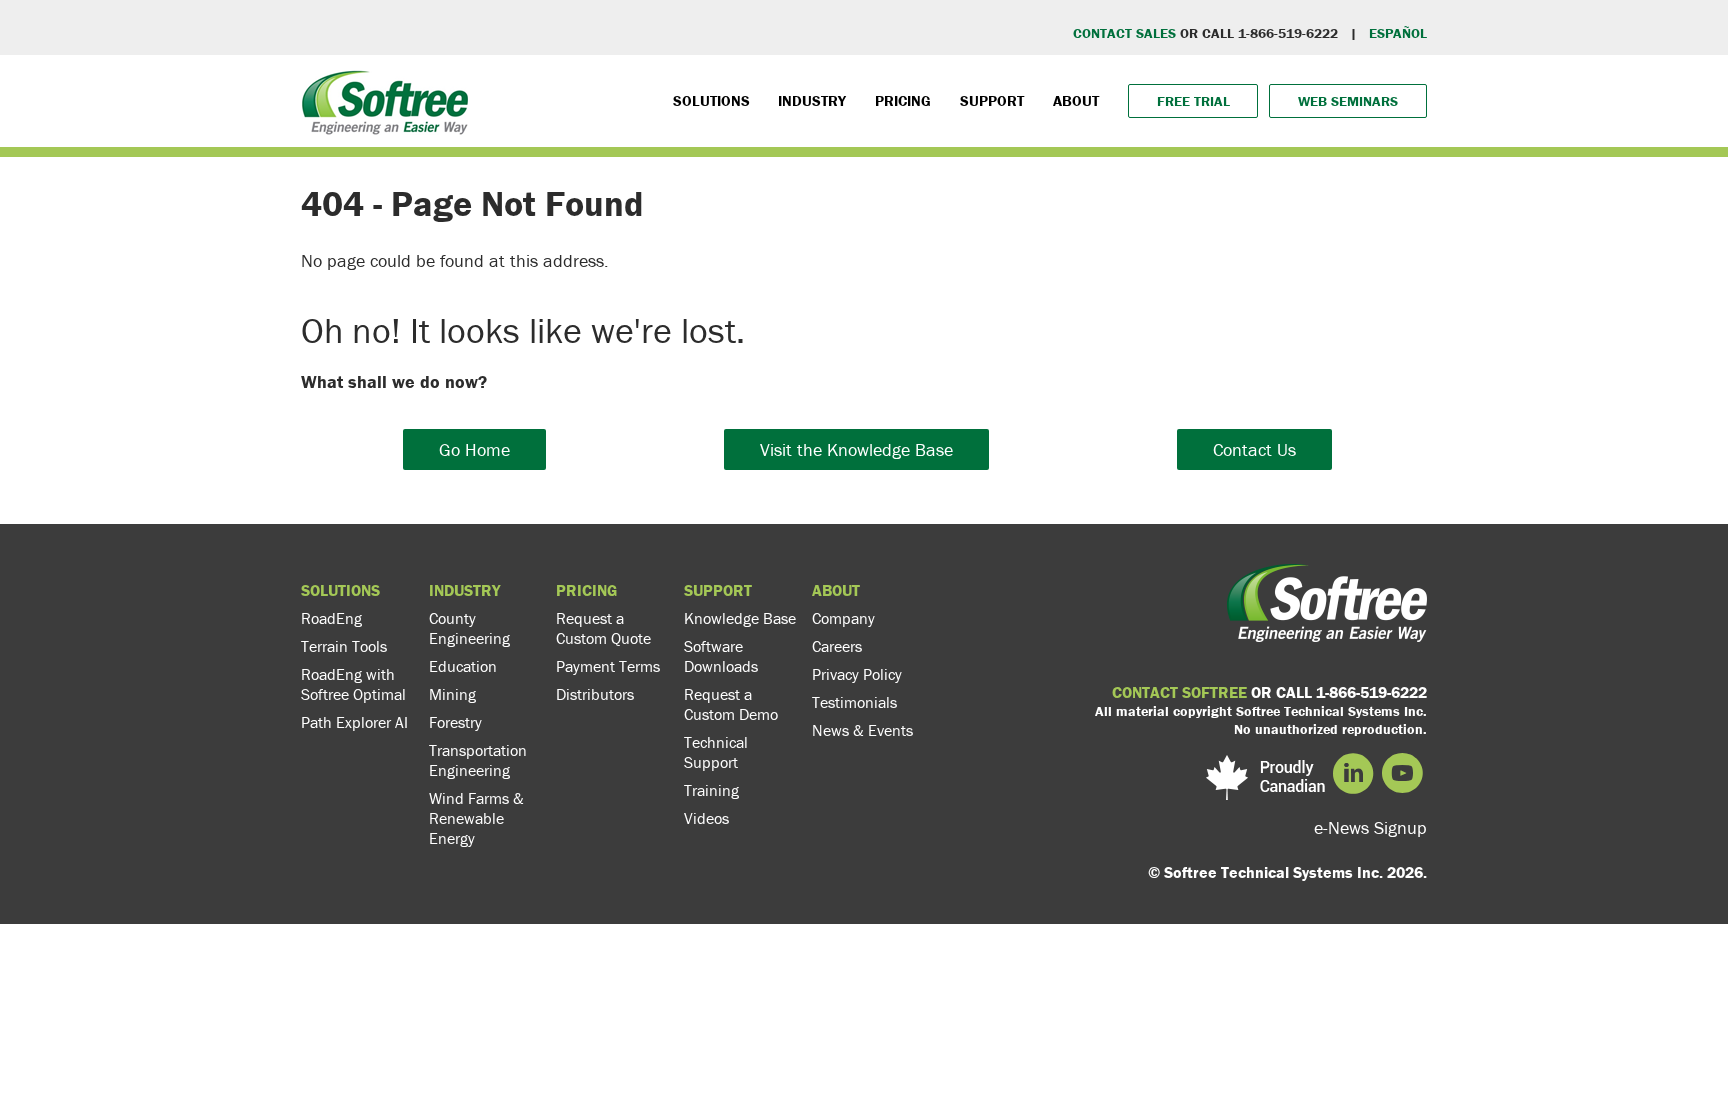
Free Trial (1193, 101)
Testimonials (854, 702)
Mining (452, 694)
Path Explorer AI (354, 722)
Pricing (903, 100)
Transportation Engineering (478, 760)
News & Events (862, 730)
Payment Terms (608, 666)
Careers (837, 646)
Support (992, 100)
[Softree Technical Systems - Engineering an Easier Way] (425, 102)
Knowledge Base (740, 618)
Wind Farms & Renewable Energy (476, 818)
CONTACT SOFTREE (1179, 692)
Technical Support (716, 752)
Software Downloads (721, 656)
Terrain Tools (344, 646)
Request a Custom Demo (731, 704)
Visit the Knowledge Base (856, 449)
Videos (706, 818)
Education (463, 666)
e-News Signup (1370, 827)
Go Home (474, 449)
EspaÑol (1398, 33)
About (1076, 100)
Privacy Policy (857, 674)
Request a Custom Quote (603, 628)
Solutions (711, 100)
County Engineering (469, 628)
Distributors (595, 694)
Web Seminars (1348, 101)
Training (711, 790)
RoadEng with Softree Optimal (353, 684)
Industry (812, 100)
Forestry (455, 722)
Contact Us (1254, 449)
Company (843, 618)
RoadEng (331, 618)
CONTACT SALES (1124, 33)
